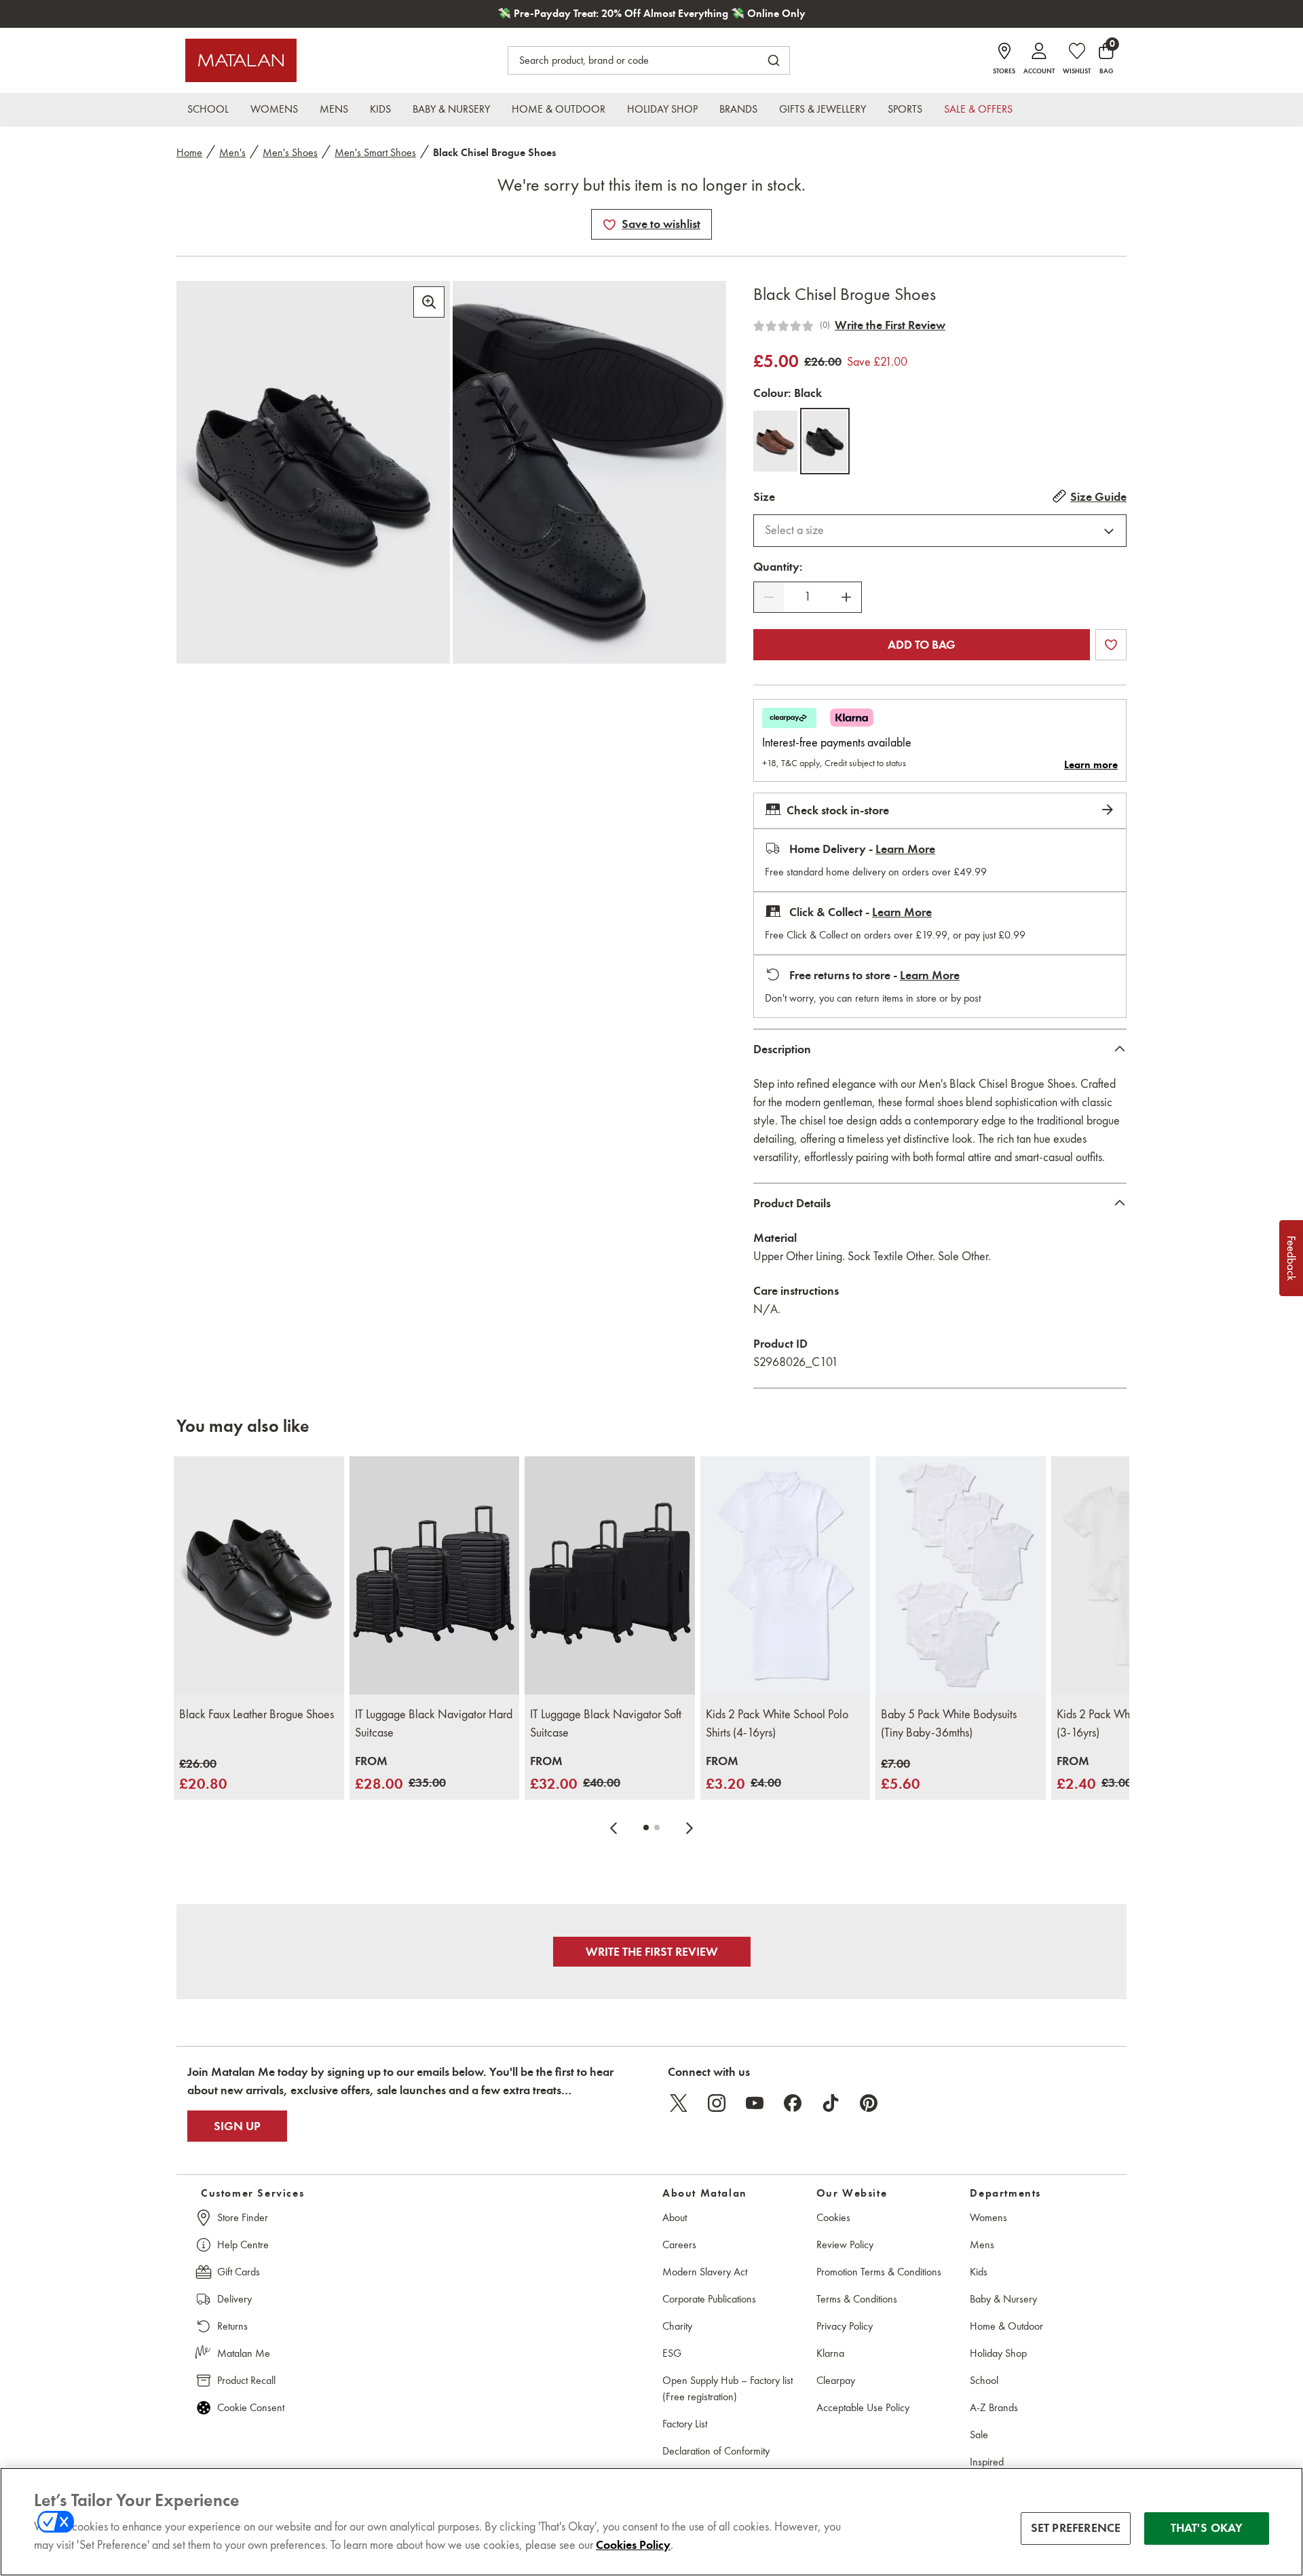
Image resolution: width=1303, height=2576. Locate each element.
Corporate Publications (709, 2299)
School (984, 2380)
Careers (679, 2244)
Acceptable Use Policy (863, 2407)
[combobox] (940, 531)
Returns (232, 2326)
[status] (808, 597)
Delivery (234, 2299)
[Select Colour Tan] (775, 441)
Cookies (833, 2217)
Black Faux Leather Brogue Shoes (257, 1714)
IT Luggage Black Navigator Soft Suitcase (606, 1723)
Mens (982, 2244)
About (675, 2217)
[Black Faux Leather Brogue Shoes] (259, 1575)
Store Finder (243, 2217)
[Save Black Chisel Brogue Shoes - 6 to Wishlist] (609, 225)
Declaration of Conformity (716, 2451)
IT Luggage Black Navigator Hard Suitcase (434, 1723)
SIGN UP (237, 2126)
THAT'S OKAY (1207, 2528)
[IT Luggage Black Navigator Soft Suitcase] (610, 1575)
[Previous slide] (613, 1827)
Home (189, 152)
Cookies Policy (633, 2545)
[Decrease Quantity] (769, 597)
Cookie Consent (251, 2407)
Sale (979, 2435)
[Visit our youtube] (755, 2103)
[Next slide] (690, 1827)
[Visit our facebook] (793, 2103)
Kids (979, 2272)
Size (764, 497)
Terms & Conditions (857, 2299)
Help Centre (243, 2244)
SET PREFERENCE (1076, 2528)
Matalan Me (244, 2353)
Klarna (830, 2353)
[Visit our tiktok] (831, 2103)
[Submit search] (774, 60)
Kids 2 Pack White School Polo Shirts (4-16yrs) (777, 1723)
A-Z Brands (994, 2407)
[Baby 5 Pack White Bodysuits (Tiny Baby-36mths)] (961, 1575)
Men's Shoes (290, 152)
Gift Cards (239, 2272)
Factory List (685, 2424)
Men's (232, 152)
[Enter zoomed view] (429, 302)
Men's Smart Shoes (375, 152)
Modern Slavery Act (705, 2272)
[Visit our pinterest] (869, 2103)
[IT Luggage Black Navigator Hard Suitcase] (435, 1575)
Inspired (987, 2462)
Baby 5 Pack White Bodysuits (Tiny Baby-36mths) (949, 1723)
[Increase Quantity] (846, 597)
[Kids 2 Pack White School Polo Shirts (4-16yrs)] (786, 1575)
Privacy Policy (845, 2326)
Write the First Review (890, 325)
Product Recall (246, 2380)
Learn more (1091, 765)
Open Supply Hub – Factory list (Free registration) (728, 2388)
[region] (651, 2522)
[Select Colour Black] (825, 441)
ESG (672, 2353)
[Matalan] (241, 60)
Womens (988, 2217)
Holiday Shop (998, 2353)
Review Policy (845, 2244)
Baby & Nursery (1003, 2299)
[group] (203, 1775)
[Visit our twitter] (679, 2103)
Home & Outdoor (1006, 2326)
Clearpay (836, 2380)
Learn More (905, 849)
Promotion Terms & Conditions (879, 2272)
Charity (677, 2326)
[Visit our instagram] (717, 2103)
